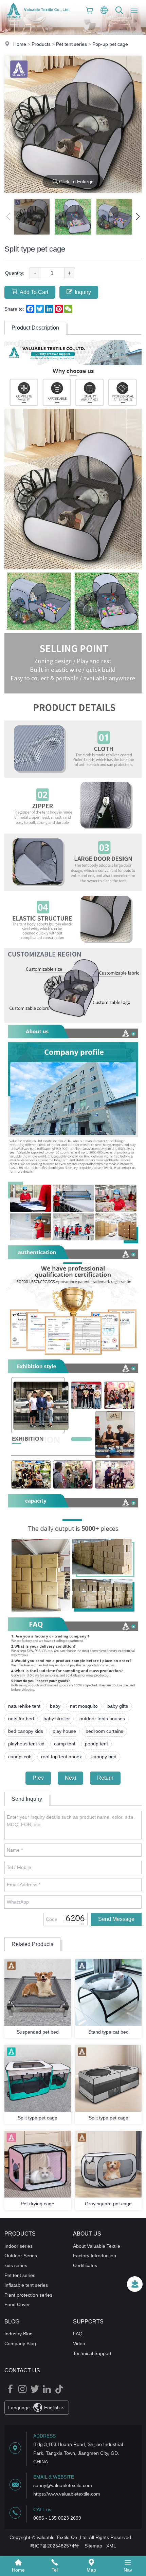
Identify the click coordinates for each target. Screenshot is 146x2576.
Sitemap (93, 2546)
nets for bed (21, 1719)
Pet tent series (71, 44)
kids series (16, 2265)
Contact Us (22, 2370)
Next (70, 1778)
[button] (138, 217)
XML (111, 2546)
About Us (87, 2234)
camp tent (65, 1744)
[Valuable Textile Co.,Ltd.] (38, 19)
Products (41, 44)
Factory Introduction (95, 2256)
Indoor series (19, 2246)
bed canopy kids (26, 1731)
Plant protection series (28, 2295)
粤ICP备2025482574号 (54, 2546)
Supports (88, 2322)
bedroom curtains (104, 1731)
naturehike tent (24, 1706)
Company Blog (20, 2343)
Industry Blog (19, 2334)
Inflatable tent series (26, 2285)
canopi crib (20, 1757)
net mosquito (84, 1706)
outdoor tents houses (102, 1719)
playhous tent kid (26, 1744)
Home (20, 44)
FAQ (78, 2334)
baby (55, 1706)
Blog (12, 2322)
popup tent (96, 1744)
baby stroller (57, 1719)
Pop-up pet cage (110, 44)
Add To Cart (34, 292)
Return (105, 1778)
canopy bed (104, 1757)
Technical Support (92, 2353)
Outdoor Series (21, 2256)
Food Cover (17, 2304)
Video (79, 2343)
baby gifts (118, 1706)
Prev (38, 1778)
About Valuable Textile (97, 2246)
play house (64, 1731)
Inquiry (83, 292)
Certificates (85, 2265)
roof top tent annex (61, 1757)
